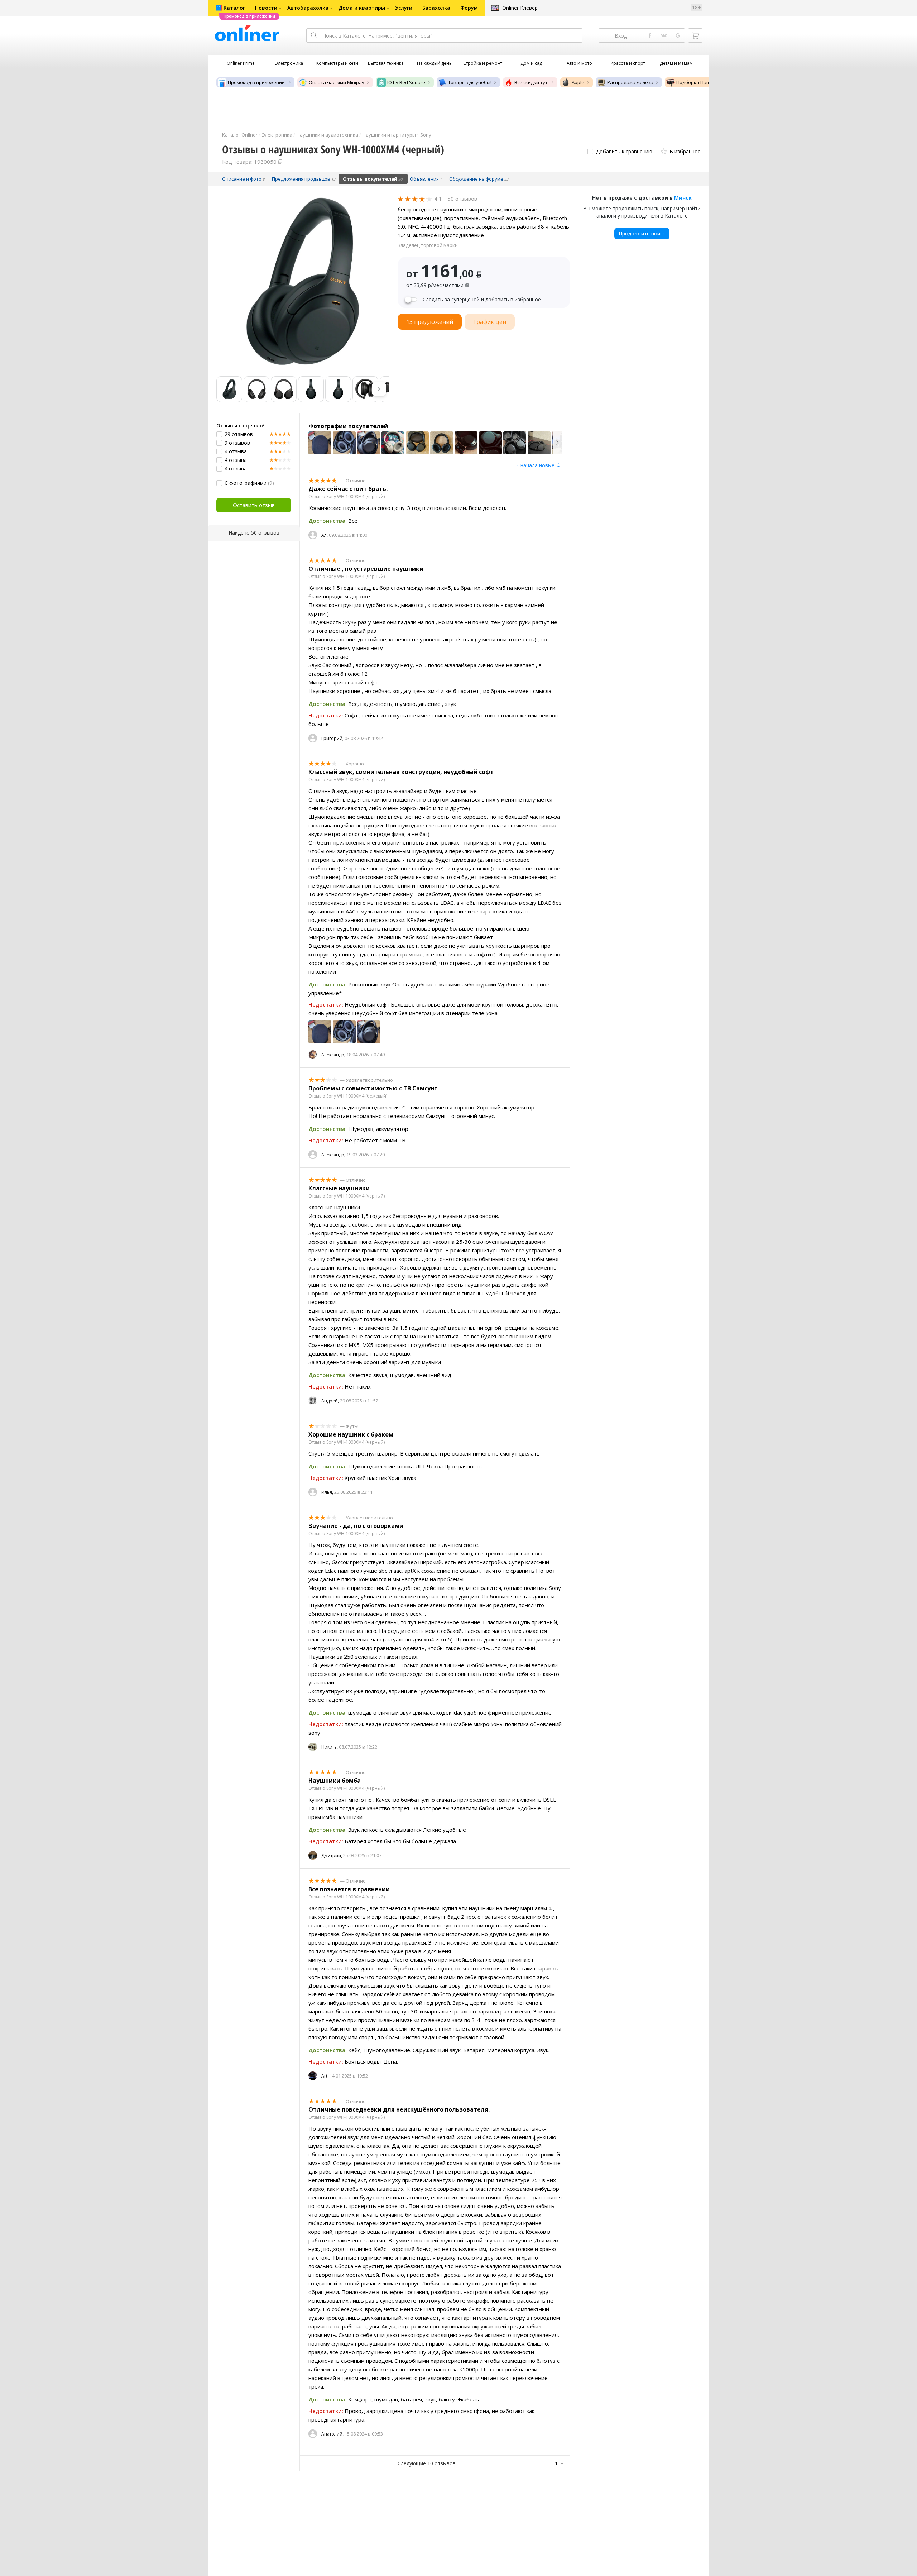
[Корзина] (695, 35)
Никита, (330, 1747)
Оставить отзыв (254, 505)
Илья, (327, 1492)
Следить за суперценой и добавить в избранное (482, 300)
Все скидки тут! (532, 82)
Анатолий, (332, 2434)
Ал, (325, 535)
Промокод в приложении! (257, 82)
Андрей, (330, 1401)
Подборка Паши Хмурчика (707, 82)
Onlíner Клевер (520, 8)
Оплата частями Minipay (337, 82)
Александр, (333, 1055)
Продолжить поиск (642, 233)
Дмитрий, (332, 1856)
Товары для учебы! (470, 82)
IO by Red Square (406, 82)
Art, (325, 2076)
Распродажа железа (630, 82)
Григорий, (332, 738)
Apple (578, 82)
